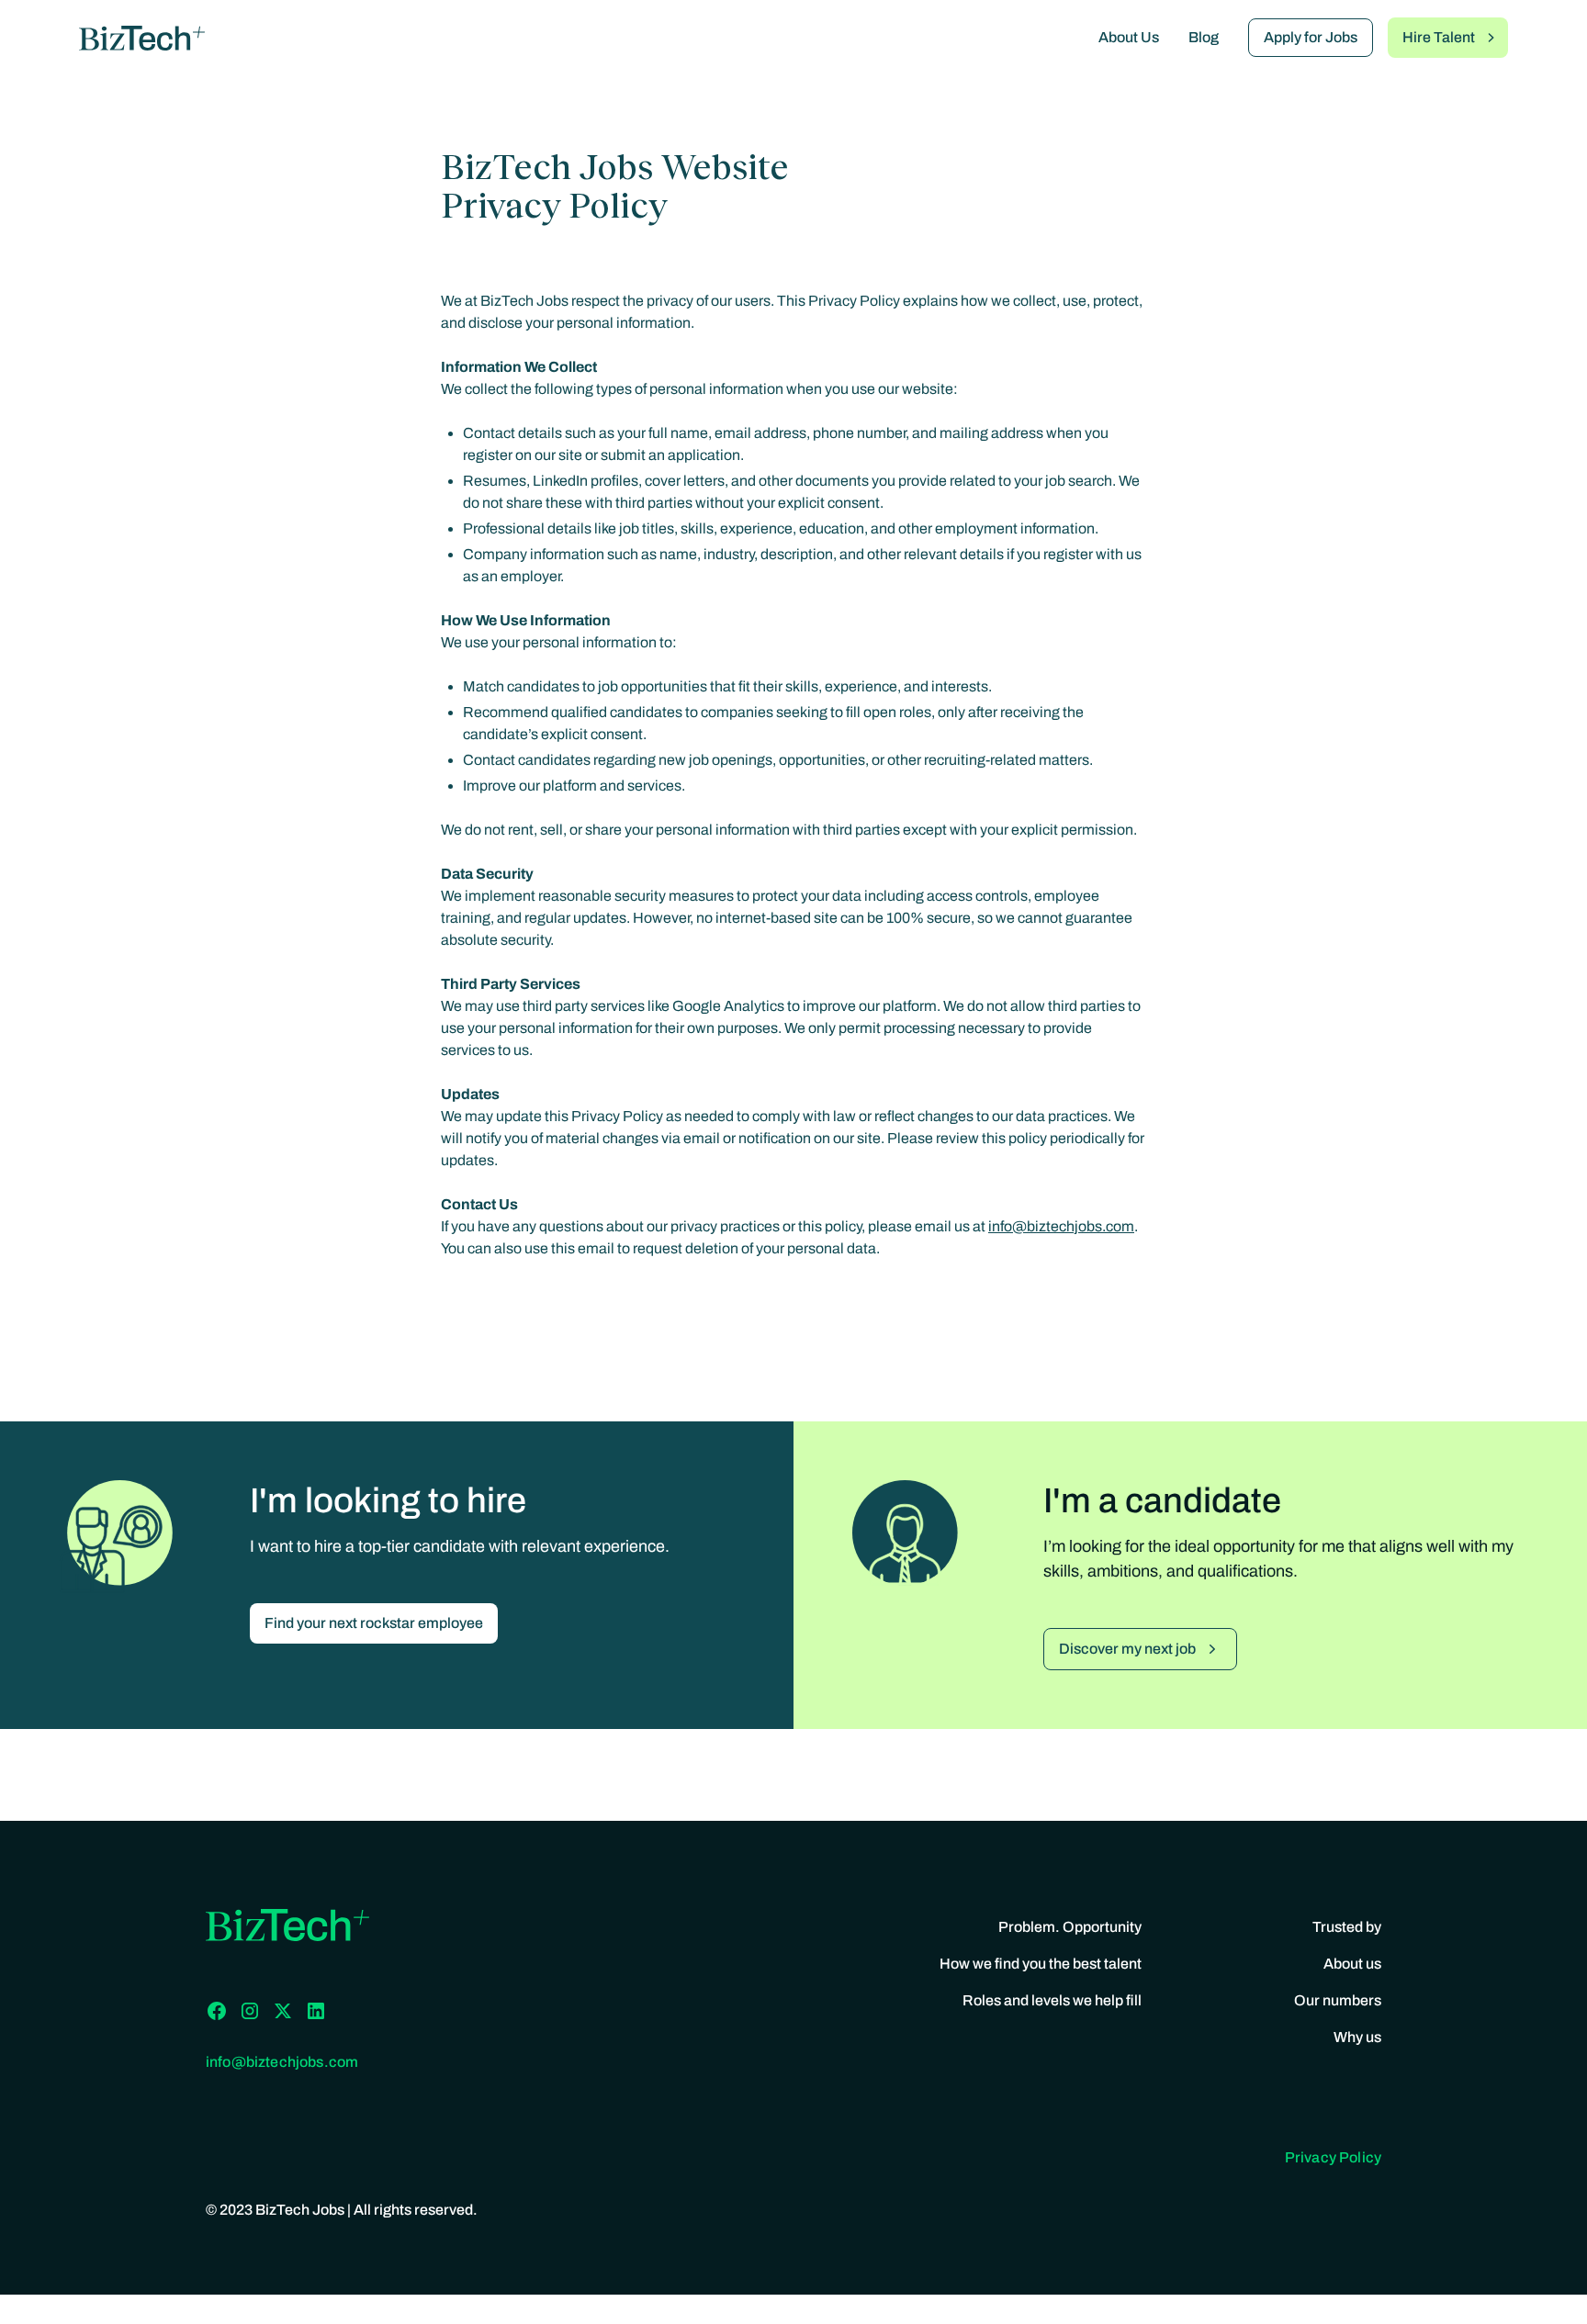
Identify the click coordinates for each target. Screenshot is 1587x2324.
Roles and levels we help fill (1052, 2000)
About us (1352, 1964)
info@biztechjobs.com (1061, 1226)
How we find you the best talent (1041, 1964)
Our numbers (1338, 2000)
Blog (1204, 37)
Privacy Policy (1333, 2157)
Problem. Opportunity (1070, 1927)
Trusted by (1347, 1927)
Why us (1357, 2037)
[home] (142, 38)
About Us (1129, 37)
